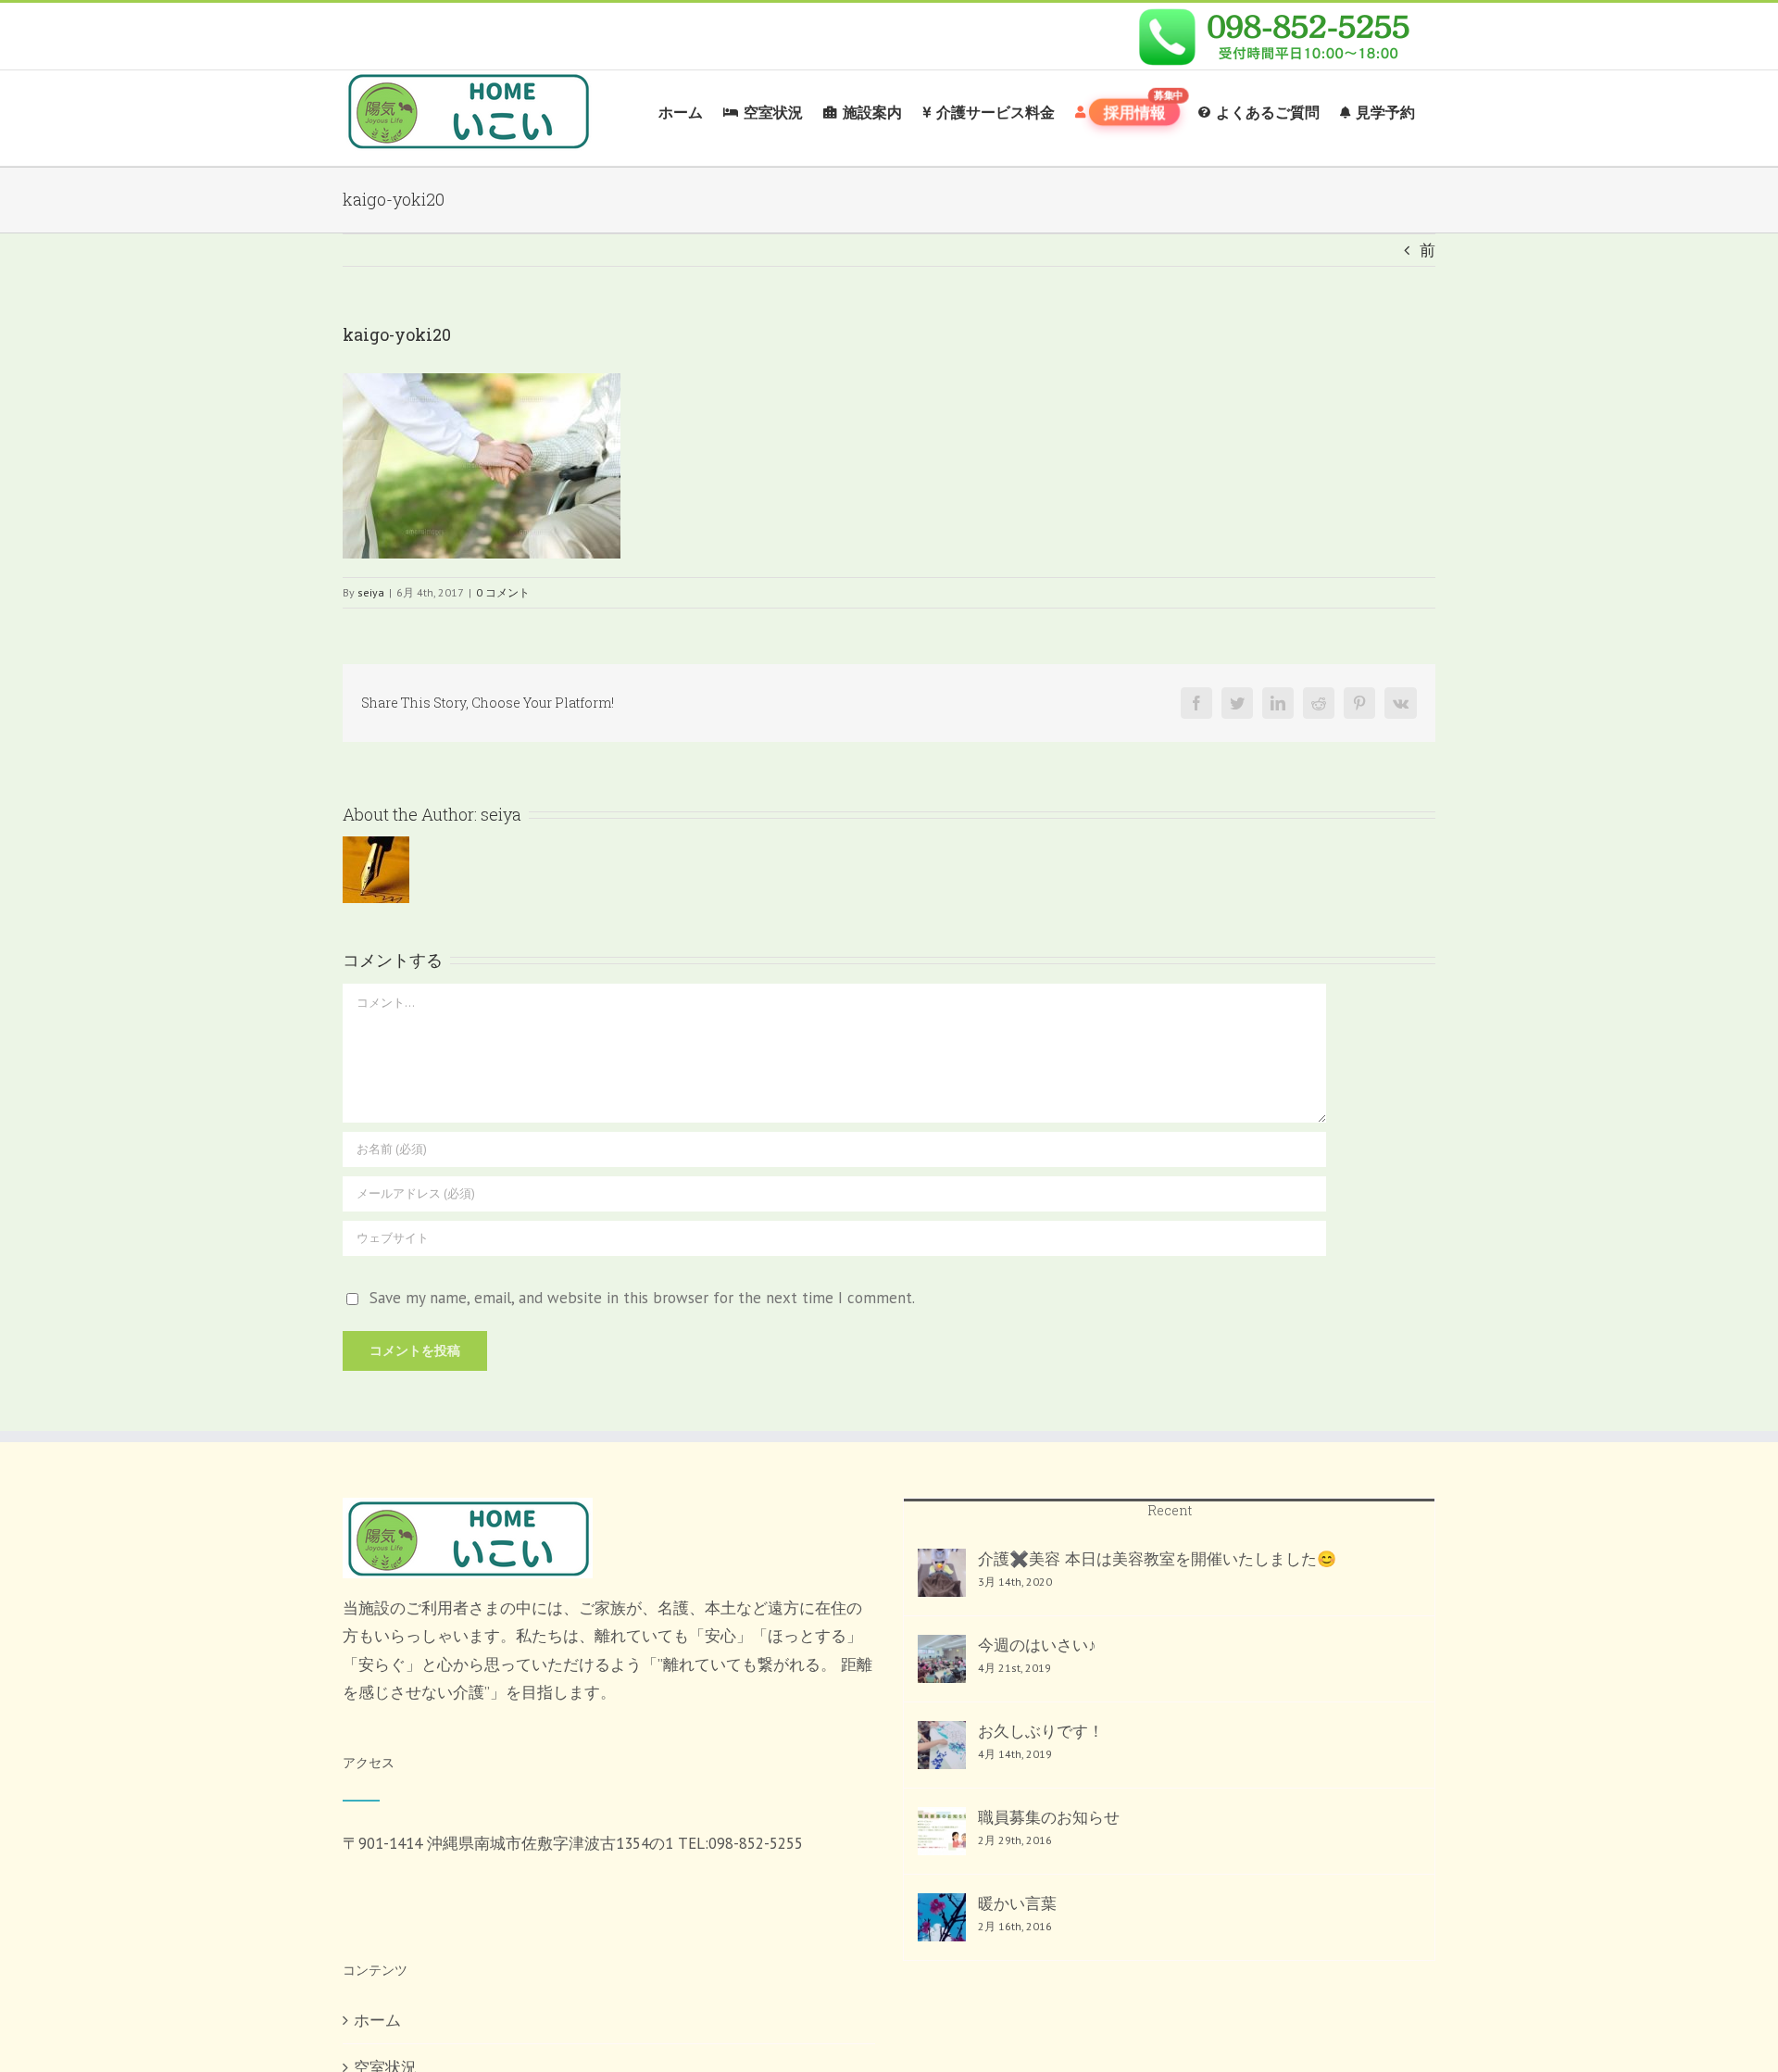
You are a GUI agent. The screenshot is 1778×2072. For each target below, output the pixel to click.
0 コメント (503, 592)
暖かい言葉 (1017, 1903)
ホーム (377, 2020)
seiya (371, 592)
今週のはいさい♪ (1037, 1645)
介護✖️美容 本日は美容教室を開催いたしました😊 (1157, 1559)
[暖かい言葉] (942, 1917)
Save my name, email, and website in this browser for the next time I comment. (642, 1298)
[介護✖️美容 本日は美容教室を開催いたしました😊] (942, 1573)
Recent (1170, 1510)
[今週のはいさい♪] (942, 1659)
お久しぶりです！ (1041, 1731)
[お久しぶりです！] (942, 1745)
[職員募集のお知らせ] (942, 1831)
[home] (468, 1512)
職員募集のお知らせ (1049, 1817)
